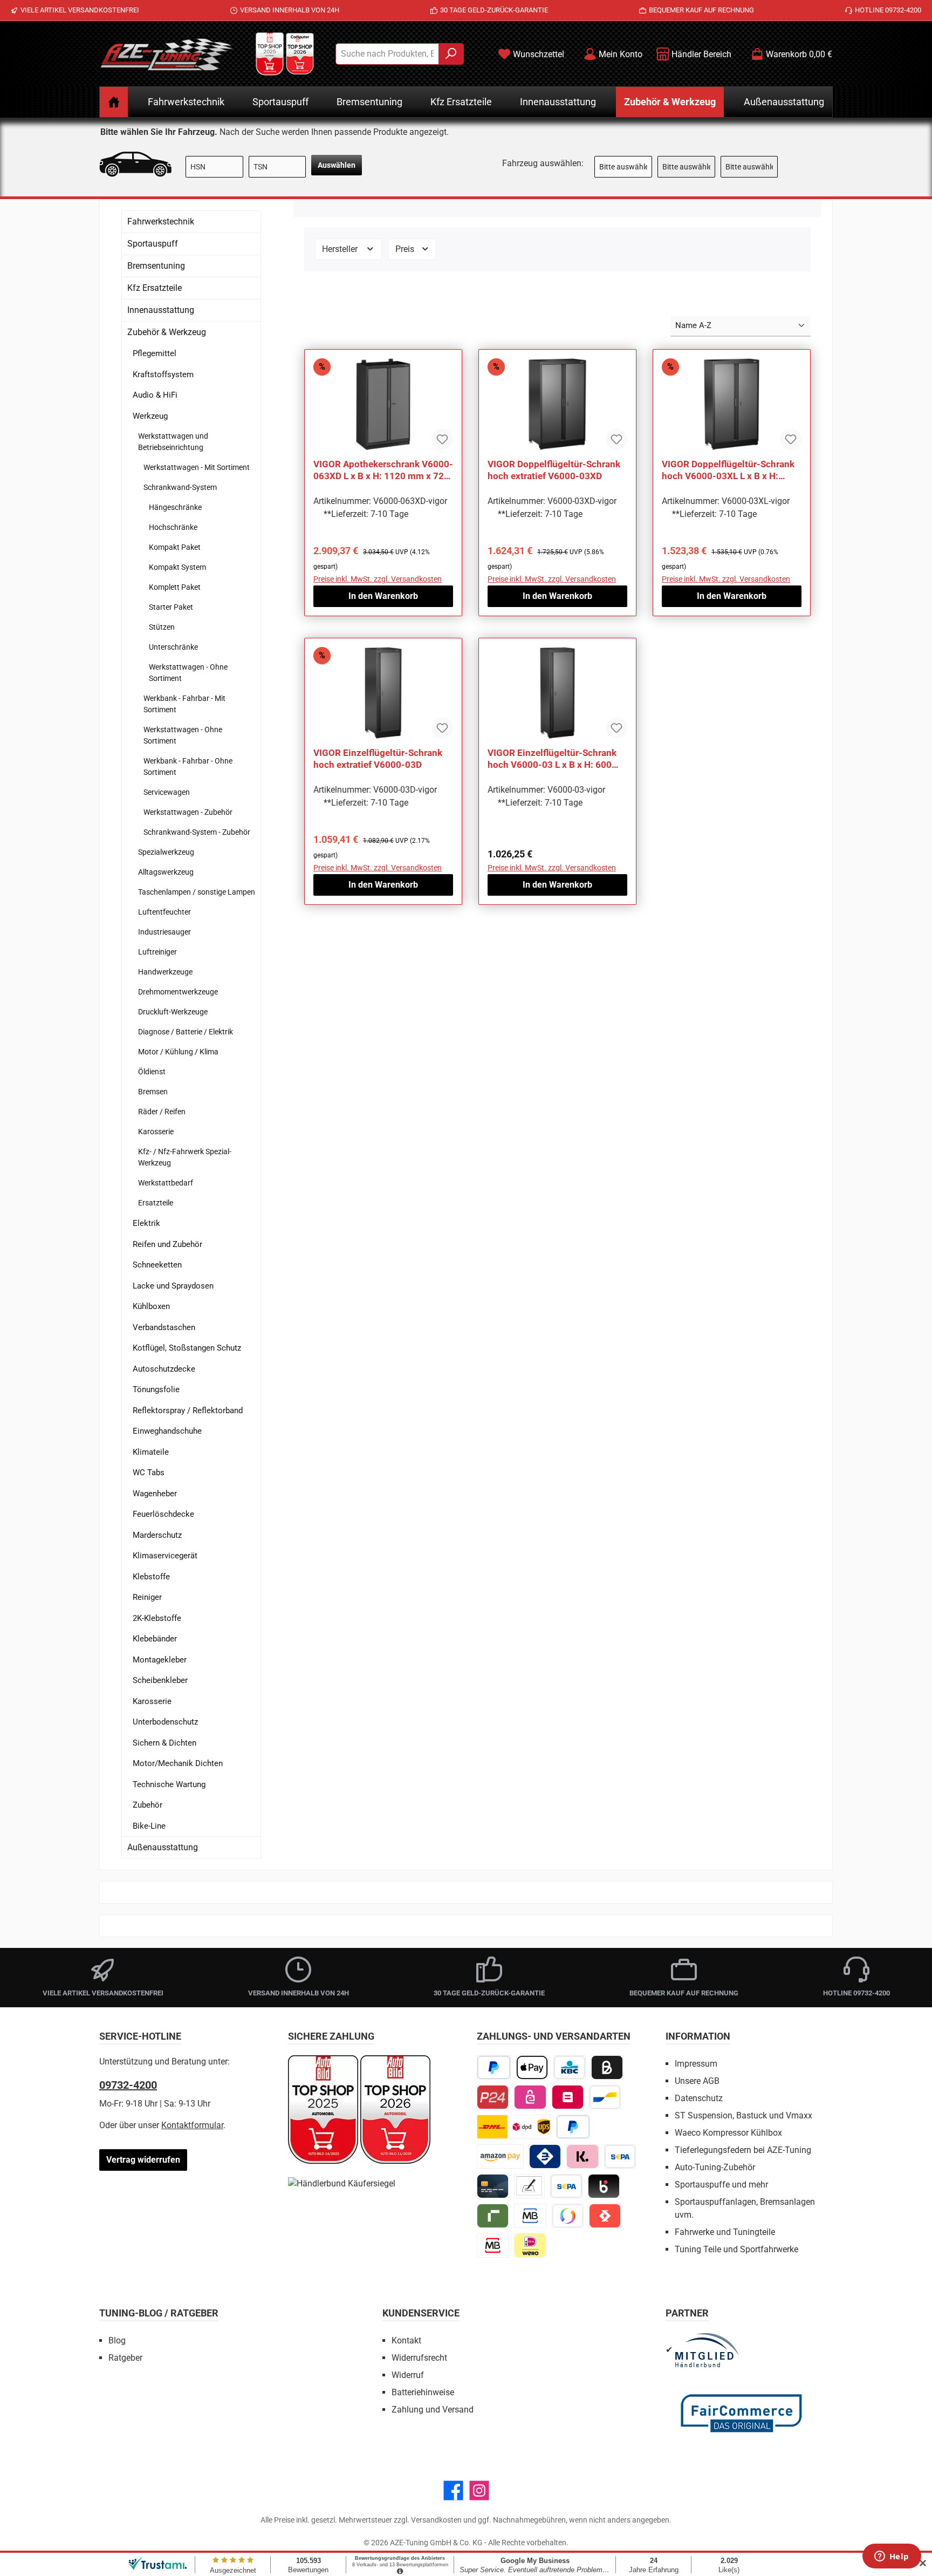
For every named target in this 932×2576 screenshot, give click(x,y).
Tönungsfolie (156, 1389)
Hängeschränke (175, 507)
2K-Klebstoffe (157, 1618)
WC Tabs (149, 1473)
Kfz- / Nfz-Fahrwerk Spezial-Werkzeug (185, 1157)
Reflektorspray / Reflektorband (188, 1410)
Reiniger (147, 1597)
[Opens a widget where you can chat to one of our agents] (892, 2557)
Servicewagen (167, 792)
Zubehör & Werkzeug (167, 332)
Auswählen (337, 165)
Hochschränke (173, 527)
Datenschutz (699, 2098)
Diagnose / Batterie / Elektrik (186, 1032)
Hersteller (341, 249)
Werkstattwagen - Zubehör (188, 812)
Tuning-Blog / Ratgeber (159, 2313)
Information (698, 2036)
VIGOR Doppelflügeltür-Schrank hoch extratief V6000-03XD (554, 470)
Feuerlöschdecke (163, 1514)
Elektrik (146, 1223)
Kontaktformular (192, 2125)
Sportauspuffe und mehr (721, 2185)
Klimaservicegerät (165, 1556)
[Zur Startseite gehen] (167, 54)
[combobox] (387, 54)
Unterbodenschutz (165, 1722)
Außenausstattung (163, 1847)
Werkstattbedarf (166, 1183)
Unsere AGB (697, 2081)
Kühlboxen (151, 1306)
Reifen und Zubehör (167, 1244)
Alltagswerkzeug (166, 872)
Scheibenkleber (160, 1680)
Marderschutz (157, 1535)
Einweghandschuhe (167, 1431)
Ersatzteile (156, 1203)
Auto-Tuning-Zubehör (715, 2167)
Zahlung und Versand (433, 2410)
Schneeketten (157, 1265)
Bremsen (153, 1092)
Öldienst (152, 1072)
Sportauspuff (153, 244)
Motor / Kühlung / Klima (178, 1052)
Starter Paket (171, 607)
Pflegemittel (155, 353)
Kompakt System (177, 567)
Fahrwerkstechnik (161, 222)
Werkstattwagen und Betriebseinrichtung (173, 442)
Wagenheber (155, 1494)
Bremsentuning (156, 266)
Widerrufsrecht (419, 2358)
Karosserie (156, 1132)
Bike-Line (149, 1826)
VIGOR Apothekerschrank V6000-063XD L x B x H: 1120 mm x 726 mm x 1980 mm (383, 470)
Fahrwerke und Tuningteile (725, 2232)
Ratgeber (125, 2358)
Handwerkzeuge (165, 972)
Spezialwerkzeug (166, 852)
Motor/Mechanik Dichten (178, 1763)
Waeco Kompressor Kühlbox (728, 2133)
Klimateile (151, 1452)
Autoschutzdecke (164, 1369)
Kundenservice (421, 2313)
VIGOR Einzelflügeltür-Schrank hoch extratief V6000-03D (378, 759)
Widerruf (408, 2375)
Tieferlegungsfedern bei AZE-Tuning (743, 2150)
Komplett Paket (175, 587)
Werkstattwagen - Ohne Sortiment (188, 673)
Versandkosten (436, 2520)
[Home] (114, 102)
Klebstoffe (151, 1577)
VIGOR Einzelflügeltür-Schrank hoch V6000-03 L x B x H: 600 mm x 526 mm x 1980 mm (552, 759)
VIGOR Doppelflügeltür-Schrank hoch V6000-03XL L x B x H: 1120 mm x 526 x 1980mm (728, 470)
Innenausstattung (161, 310)
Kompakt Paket (175, 547)
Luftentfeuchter (165, 912)
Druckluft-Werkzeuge (173, 1012)
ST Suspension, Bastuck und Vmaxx (743, 2115)
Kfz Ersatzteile (155, 288)
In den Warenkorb (383, 596)
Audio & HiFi (155, 395)
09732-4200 (128, 2085)
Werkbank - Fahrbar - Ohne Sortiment (188, 766)
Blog (117, 2340)
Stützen (162, 627)
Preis (406, 249)
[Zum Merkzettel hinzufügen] (442, 439)
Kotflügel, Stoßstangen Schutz (187, 1348)
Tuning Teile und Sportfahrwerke (736, 2249)
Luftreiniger (157, 952)
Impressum (696, 2064)
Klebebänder (155, 1639)
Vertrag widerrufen (143, 2160)
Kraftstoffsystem (163, 374)
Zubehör (148, 1805)
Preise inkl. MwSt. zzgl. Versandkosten (378, 579)
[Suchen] (451, 54)
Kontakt (406, 2340)
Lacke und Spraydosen (173, 1286)
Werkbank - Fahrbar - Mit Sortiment (184, 704)
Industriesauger (165, 932)
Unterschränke (173, 647)
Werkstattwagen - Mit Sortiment (197, 467)
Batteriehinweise (423, 2392)
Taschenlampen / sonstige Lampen (197, 892)
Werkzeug (150, 416)
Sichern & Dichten (165, 1743)
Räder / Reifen (162, 1112)
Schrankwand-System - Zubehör (197, 832)
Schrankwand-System (180, 487)
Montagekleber (160, 1660)
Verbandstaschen (164, 1327)
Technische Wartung (169, 1784)
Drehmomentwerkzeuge (178, 992)
